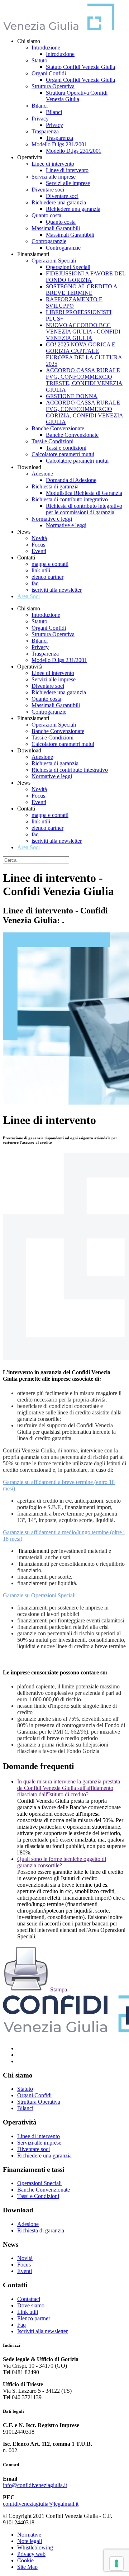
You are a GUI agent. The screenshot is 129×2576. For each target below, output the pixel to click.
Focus (38, 545)
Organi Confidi (49, 73)
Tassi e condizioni (66, 448)
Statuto (39, 60)
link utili (41, 570)
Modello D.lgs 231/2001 (59, 144)
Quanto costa (46, 215)
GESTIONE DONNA (72, 396)
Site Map (27, 2567)
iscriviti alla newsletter (57, 590)
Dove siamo (31, 2305)
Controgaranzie (49, 241)
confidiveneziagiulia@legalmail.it (41, 2504)
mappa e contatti (50, 564)
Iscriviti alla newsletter (42, 2331)
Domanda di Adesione (71, 480)
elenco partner (47, 577)
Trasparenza (45, 131)
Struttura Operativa (53, 86)
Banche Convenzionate (58, 428)
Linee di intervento (53, 164)
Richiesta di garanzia (55, 486)
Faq (21, 2325)
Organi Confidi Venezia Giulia (80, 80)
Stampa (58, 1989)
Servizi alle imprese (54, 177)
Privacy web (31, 2554)
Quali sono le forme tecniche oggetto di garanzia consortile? (62, 1862)
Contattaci (29, 2299)
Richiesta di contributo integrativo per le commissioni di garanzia (84, 509)
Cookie (25, 2560)
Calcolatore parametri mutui (63, 454)
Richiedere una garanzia (59, 202)
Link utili (28, 2312)
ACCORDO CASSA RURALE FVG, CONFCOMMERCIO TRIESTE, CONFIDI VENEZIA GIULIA (84, 380)
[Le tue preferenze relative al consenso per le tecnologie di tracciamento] (116, 2563)
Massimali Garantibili (56, 228)
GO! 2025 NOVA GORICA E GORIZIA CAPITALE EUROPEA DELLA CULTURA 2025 (84, 354)
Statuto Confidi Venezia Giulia (80, 67)
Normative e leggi (52, 519)
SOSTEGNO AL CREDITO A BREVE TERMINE (82, 290)
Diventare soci (48, 190)
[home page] (58, 29)
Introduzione (46, 48)
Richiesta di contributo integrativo (70, 499)
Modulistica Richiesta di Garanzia (84, 493)
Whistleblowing (35, 2547)
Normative (29, 2535)
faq (35, 583)
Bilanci (40, 106)
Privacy (40, 119)
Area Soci (28, 596)
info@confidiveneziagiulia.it (35, 2485)
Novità (39, 538)
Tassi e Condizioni (52, 441)
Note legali (30, 2541)
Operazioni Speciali (54, 261)
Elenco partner (34, 2318)
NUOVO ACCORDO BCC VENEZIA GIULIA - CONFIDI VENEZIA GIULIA (83, 332)
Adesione (42, 474)
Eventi (39, 551)
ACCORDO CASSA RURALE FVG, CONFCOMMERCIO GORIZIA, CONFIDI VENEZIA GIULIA (85, 412)
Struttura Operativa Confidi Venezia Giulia (77, 96)
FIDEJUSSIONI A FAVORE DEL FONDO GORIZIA (86, 277)
